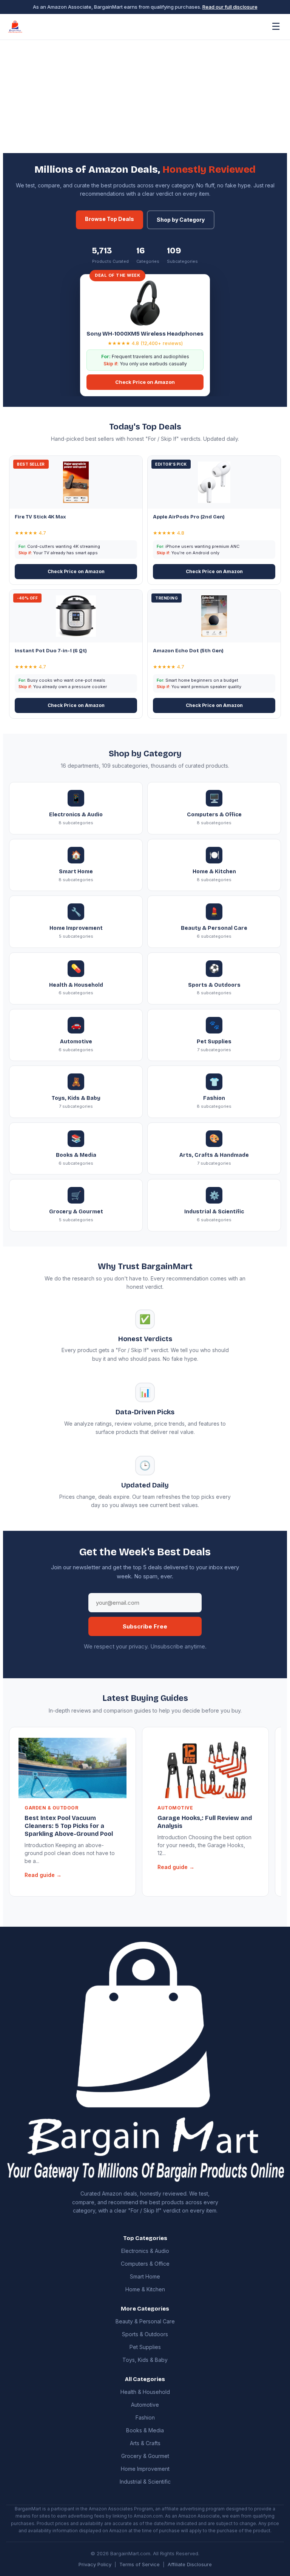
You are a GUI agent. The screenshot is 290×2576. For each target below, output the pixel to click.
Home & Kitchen (145, 2289)
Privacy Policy (95, 2564)
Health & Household (145, 2392)
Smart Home (145, 2276)
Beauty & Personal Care (145, 2321)
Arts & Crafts (145, 2443)
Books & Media (145, 2430)
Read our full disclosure (230, 7)
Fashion (145, 2417)
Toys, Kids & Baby (145, 2360)
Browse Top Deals (110, 219)
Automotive (145, 2405)
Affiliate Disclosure (190, 2564)
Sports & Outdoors (145, 2334)
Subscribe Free (145, 1626)
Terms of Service (140, 2564)
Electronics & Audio (145, 2251)
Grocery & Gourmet (145, 2456)
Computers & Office (145, 2264)
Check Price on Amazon (145, 382)
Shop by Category (181, 220)
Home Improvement (145, 2469)
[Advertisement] (145, 97)
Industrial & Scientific (145, 2482)
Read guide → (43, 1875)
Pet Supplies (145, 2347)
